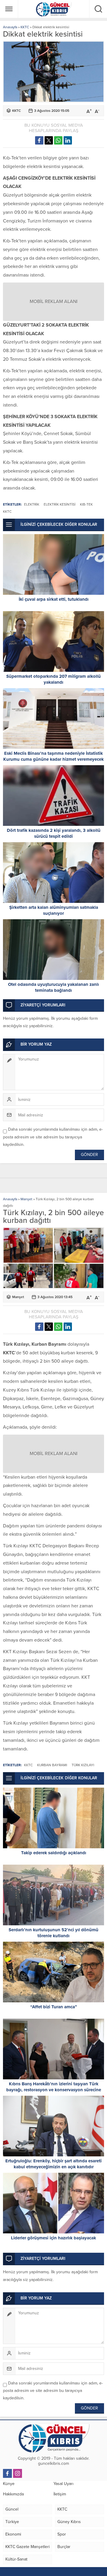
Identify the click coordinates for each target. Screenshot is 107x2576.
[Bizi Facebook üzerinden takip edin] (7, 2473)
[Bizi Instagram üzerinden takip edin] (18, 2473)
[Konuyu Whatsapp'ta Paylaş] (58, 140)
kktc (7, 512)
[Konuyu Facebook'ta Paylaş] (39, 140)
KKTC (25, 27)
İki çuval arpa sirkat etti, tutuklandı (54, 599)
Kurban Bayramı (52, 1765)
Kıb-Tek (86, 504)
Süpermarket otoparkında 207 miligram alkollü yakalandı (53, 679)
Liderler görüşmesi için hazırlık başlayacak (53, 2238)
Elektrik (32, 504)
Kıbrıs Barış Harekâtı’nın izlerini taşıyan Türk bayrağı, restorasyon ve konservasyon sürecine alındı (54, 2090)
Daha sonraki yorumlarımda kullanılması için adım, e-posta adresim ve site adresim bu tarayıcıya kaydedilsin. (53, 1137)
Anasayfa (10, 27)
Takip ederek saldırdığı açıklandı (54, 1853)
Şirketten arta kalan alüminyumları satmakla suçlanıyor (54, 910)
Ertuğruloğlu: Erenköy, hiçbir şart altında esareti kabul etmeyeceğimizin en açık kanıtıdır (53, 2164)
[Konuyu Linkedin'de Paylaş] (68, 140)
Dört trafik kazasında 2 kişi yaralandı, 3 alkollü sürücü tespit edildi (54, 833)
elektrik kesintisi (60, 504)
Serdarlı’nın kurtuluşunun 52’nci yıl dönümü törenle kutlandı (53, 1933)
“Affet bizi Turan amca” (54, 2007)
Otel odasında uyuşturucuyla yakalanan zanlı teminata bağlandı (53, 987)
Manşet (26, 1199)
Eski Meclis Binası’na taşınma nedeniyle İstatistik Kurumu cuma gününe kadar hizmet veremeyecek (53, 756)
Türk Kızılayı (83, 1765)
